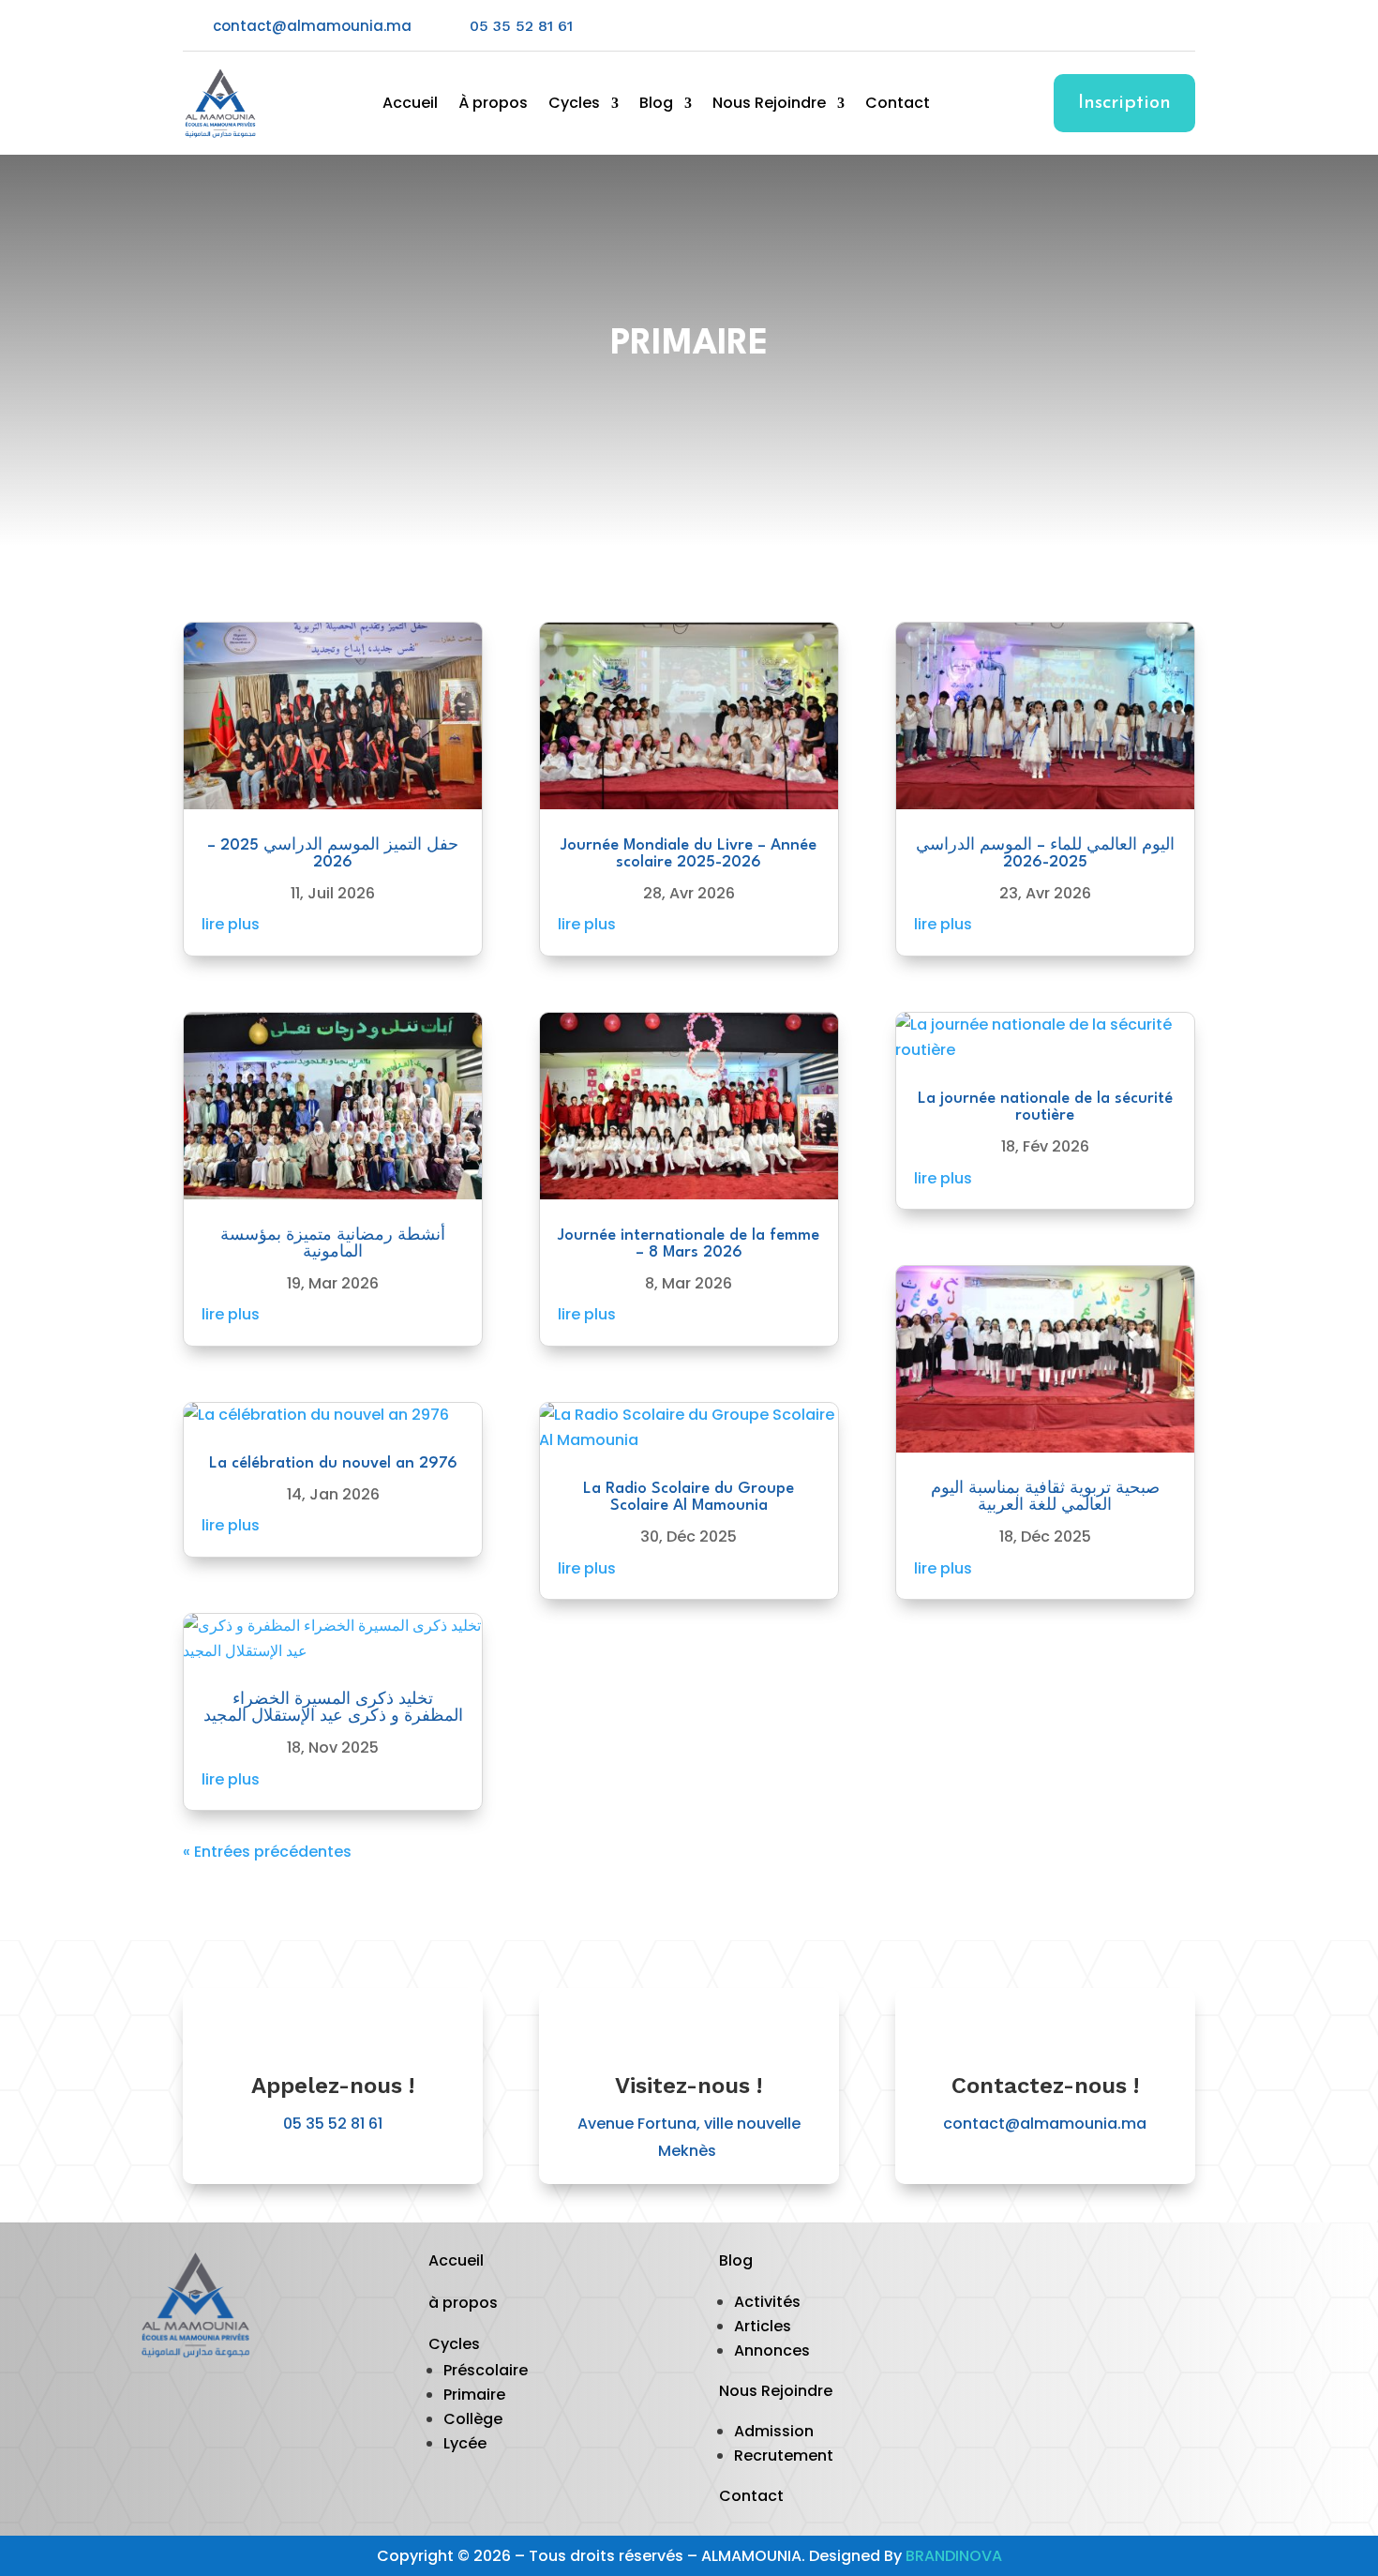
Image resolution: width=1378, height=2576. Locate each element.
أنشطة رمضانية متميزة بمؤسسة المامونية (333, 1244)
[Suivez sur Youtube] (1143, 26)
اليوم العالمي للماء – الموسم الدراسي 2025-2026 (1045, 854)
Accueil (410, 105)
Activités (767, 2302)
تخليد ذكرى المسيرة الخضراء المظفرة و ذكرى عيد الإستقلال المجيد (333, 1708)
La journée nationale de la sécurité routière (1045, 1107)
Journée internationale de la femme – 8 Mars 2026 (689, 1244)
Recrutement (784, 2455)
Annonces (772, 2350)
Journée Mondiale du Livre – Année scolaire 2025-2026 (689, 854)
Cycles (574, 105)
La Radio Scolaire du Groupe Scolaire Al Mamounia (689, 1497)
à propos (463, 2303)
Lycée (465, 2443)
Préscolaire (486, 2370)
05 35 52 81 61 (521, 26)
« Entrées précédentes (267, 1852)
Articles (763, 2326)
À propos (493, 105)
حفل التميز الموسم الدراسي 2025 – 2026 (333, 854)
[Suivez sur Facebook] (1105, 26)
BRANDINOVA (954, 2556)
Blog (656, 105)
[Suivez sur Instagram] (1180, 26)
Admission (774, 2431)
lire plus (231, 924)
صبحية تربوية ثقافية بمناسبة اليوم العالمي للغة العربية (1045, 1497)
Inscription (1124, 103)
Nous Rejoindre (769, 105)
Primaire (474, 2395)
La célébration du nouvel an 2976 (333, 1463)
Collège (473, 2419)
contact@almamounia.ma (1045, 2124)
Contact (898, 105)
